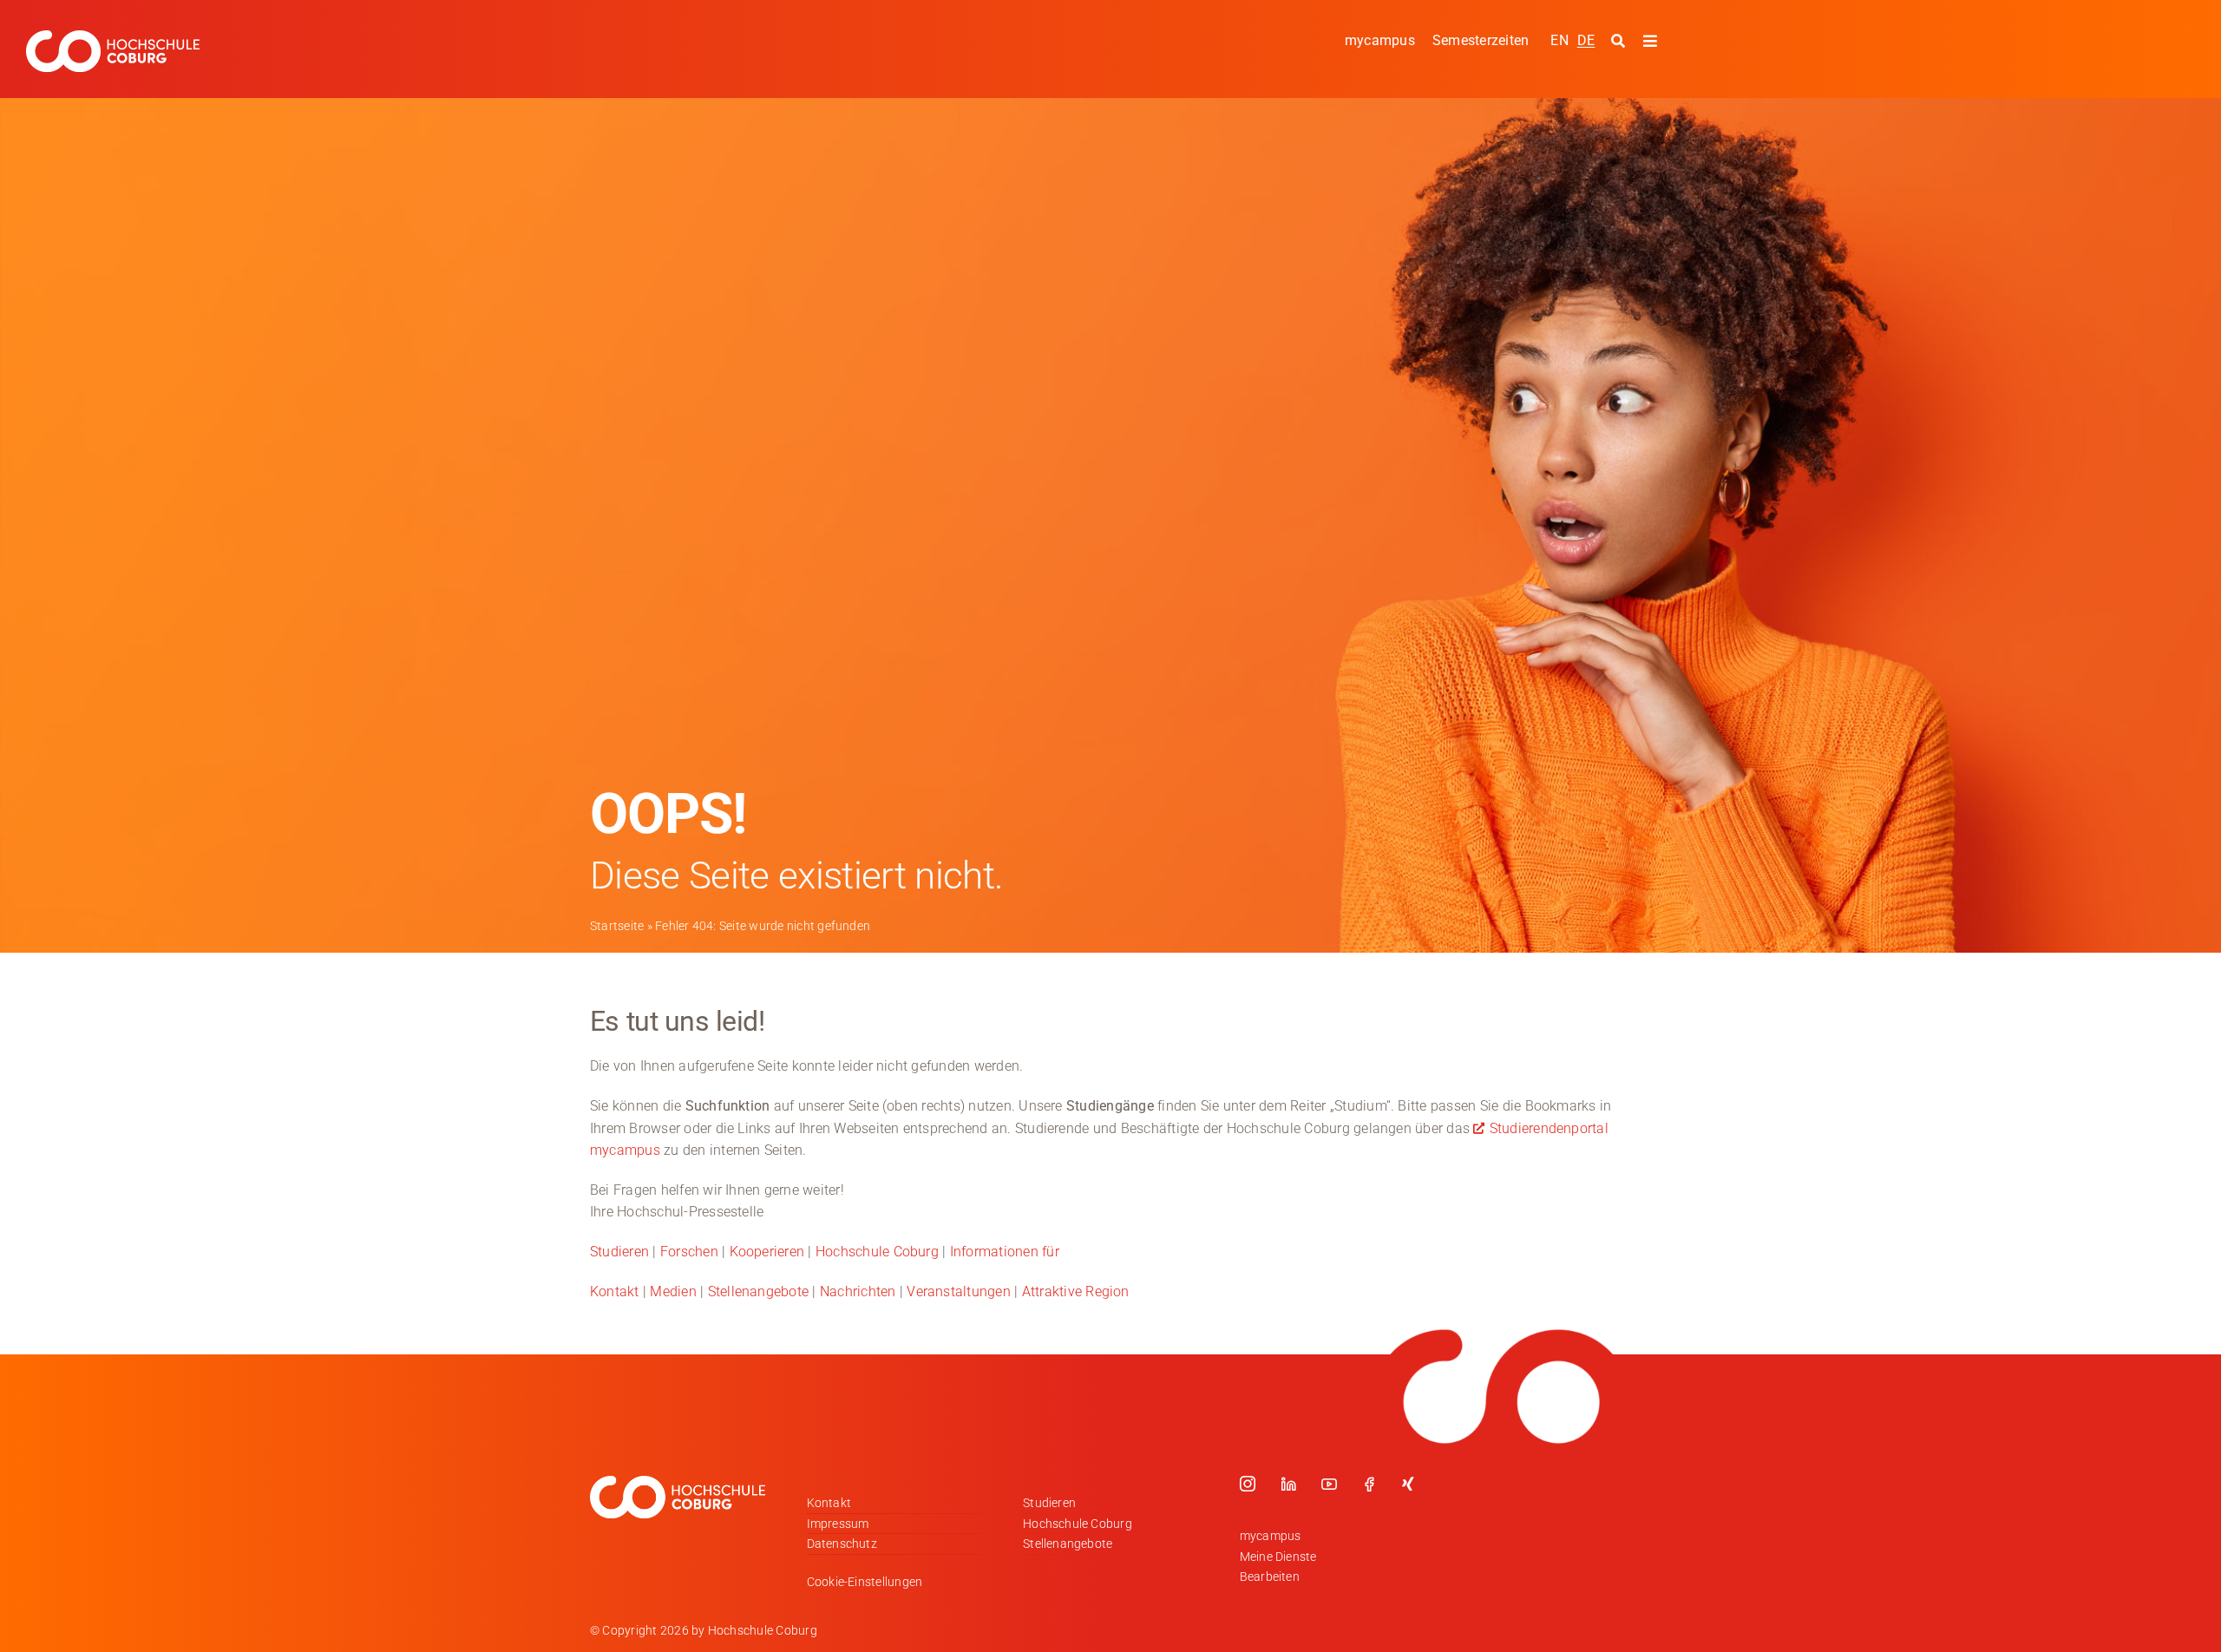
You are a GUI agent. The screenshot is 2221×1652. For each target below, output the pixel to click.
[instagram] (1248, 1484)
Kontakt (615, 1291)
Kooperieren (767, 1252)
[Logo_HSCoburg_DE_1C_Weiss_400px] (113, 37)
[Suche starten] (1620, 42)
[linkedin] (1288, 1484)
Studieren (619, 1252)
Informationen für (1005, 1252)
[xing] (1408, 1484)
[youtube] (1329, 1484)
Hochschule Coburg (877, 1252)
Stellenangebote (759, 1291)
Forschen (689, 1252)
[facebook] (1369, 1484)
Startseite (617, 926)
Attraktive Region (1076, 1291)
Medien (673, 1291)
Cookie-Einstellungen (865, 1582)
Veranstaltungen (959, 1291)
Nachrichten (858, 1291)
